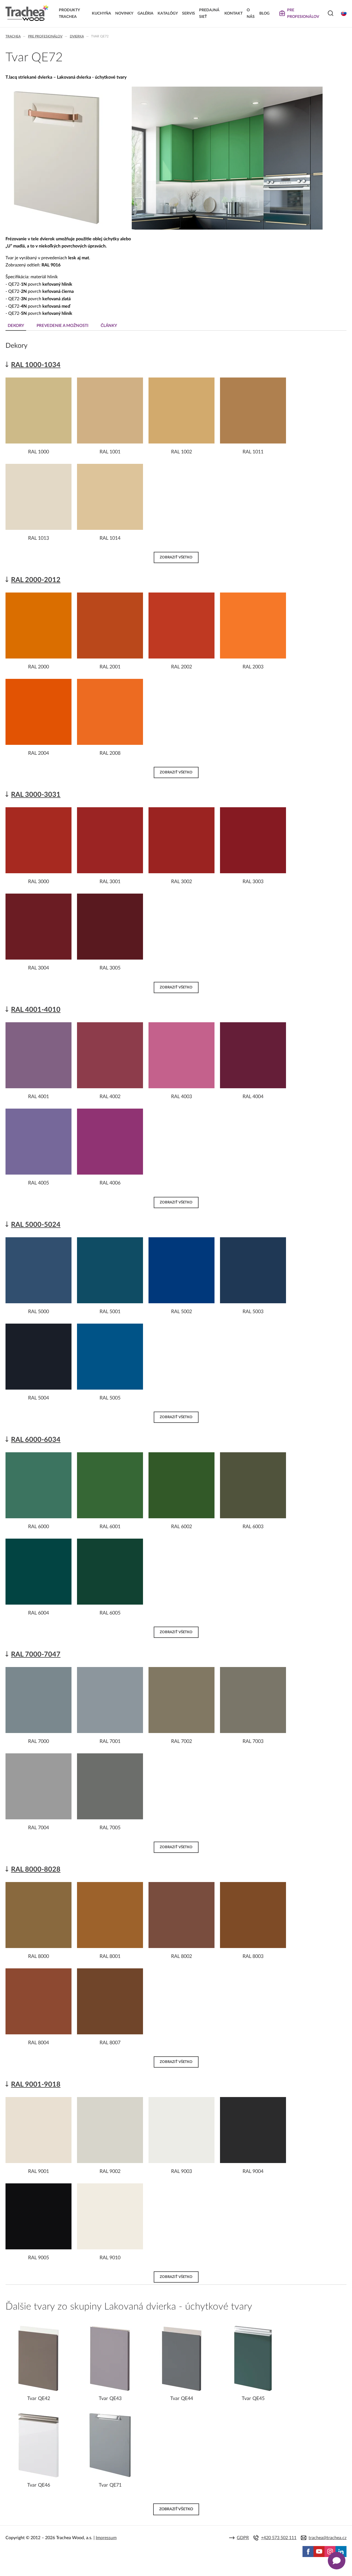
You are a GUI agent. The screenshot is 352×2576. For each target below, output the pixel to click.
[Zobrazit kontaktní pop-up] (337, 2561)
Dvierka (77, 36)
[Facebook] (308, 2552)
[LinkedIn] (341, 2552)
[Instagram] (330, 2552)
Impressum (106, 2538)
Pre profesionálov (45, 36)
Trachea (13, 36)
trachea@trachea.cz (328, 2538)
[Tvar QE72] (57, 227)
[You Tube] (319, 2552)
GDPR (243, 2538)
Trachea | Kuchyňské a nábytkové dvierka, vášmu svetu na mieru (27, 13)
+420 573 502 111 (279, 2538)
